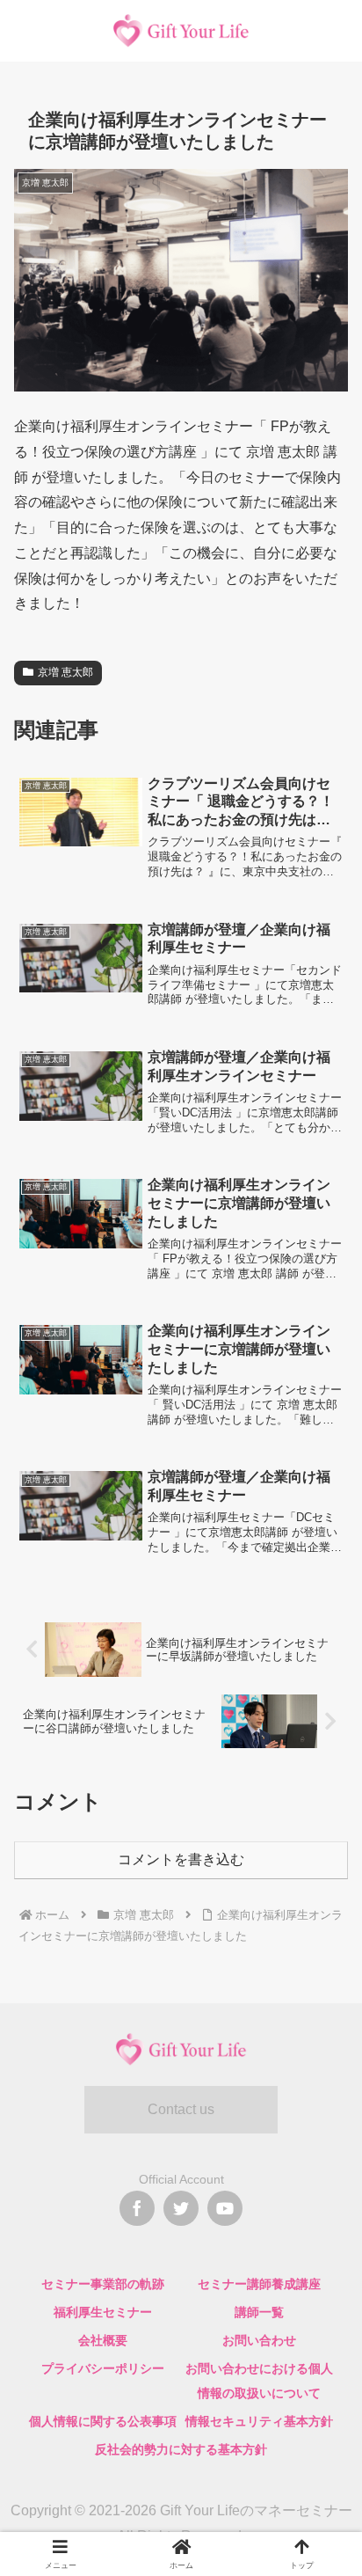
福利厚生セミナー (103, 2312)
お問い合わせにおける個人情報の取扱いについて (259, 2381)
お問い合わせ (259, 2340)
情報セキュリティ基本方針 (259, 2421)
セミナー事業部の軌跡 (103, 2284)
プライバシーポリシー (103, 2368)
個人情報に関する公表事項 (103, 2421)
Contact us (181, 2109)
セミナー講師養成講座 (259, 2284)
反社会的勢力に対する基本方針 (181, 2449)
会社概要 (103, 2340)
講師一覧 (259, 2312)
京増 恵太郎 (65, 672)
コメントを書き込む (181, 1859)
